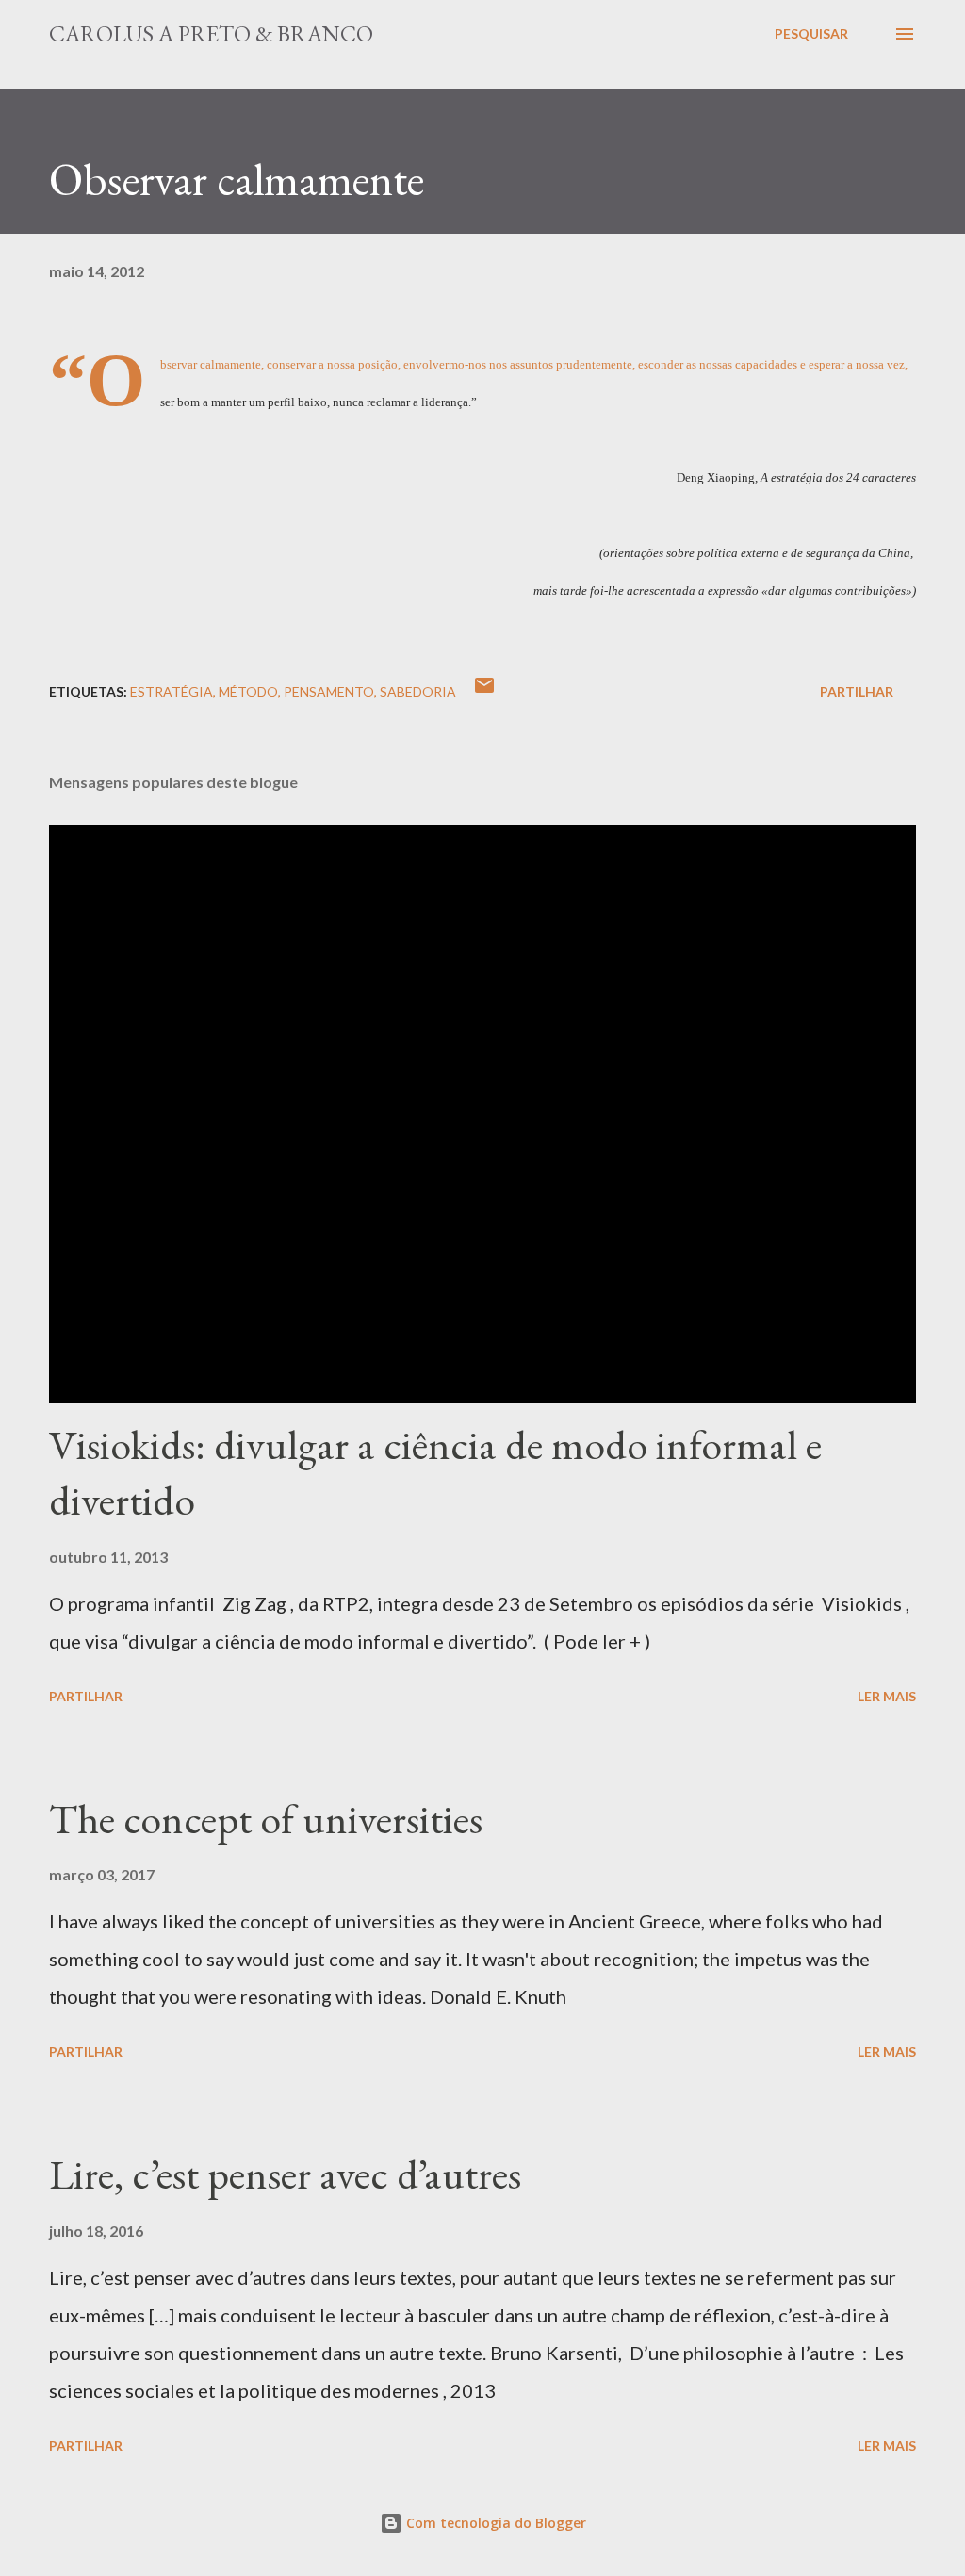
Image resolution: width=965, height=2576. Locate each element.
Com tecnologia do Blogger (494, 2523)
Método (248, 691)
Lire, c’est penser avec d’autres (285, 2174)
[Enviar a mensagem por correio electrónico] (484, 691)
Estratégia (172, 691)
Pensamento (329, 691)
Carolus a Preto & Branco (211, 33)
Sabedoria (418, 691)
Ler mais (887, 1696)
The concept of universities (266, 1819)
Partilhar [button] (857, 691)
